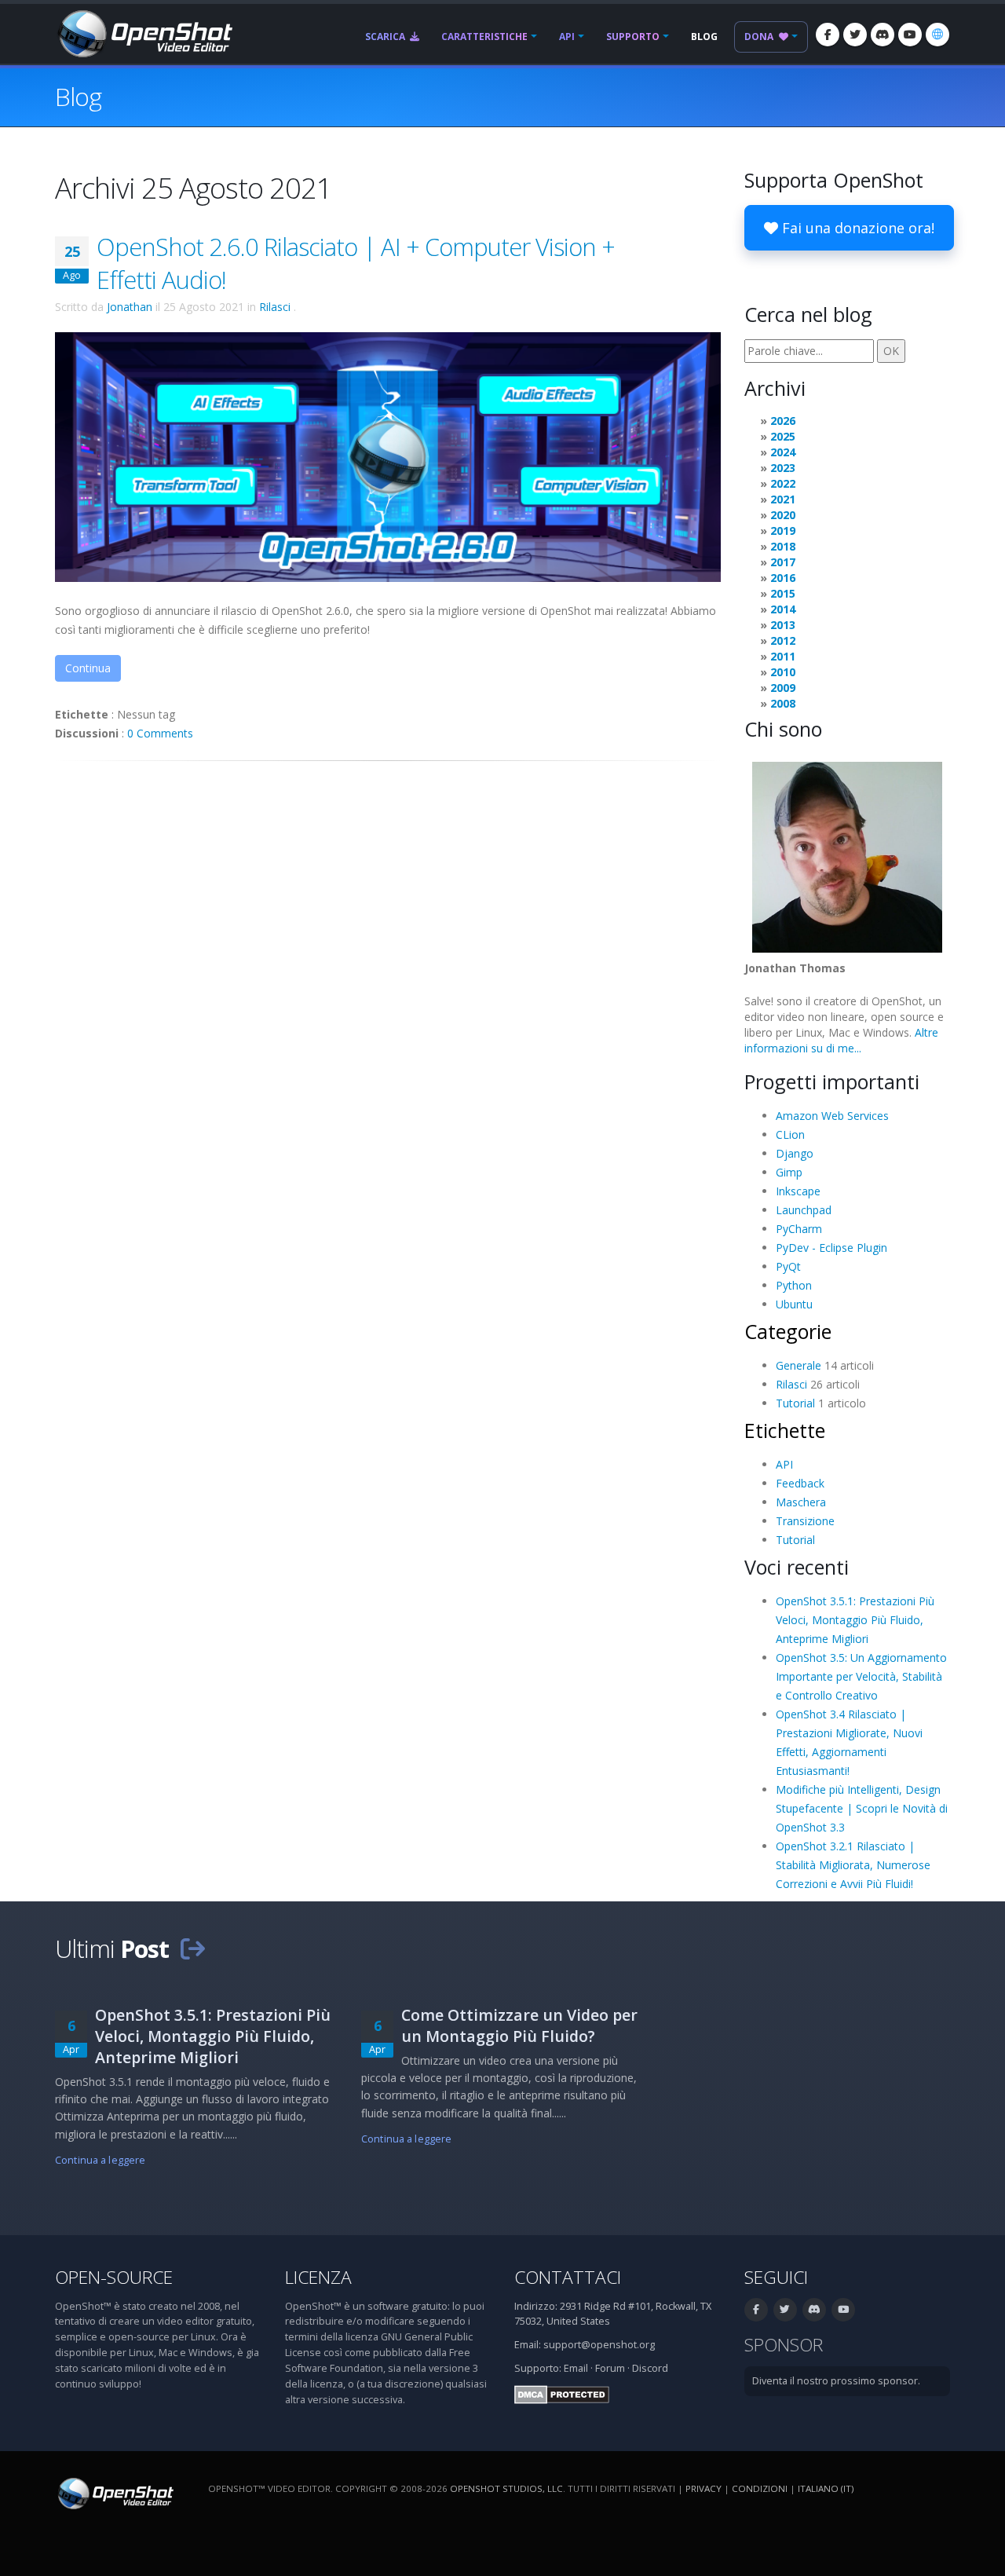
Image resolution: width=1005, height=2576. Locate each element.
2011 (783, 656)
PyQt (788, 1266)
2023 (783, 468)
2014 (783, 609)
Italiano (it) (826, 2488)
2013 (783, 625)
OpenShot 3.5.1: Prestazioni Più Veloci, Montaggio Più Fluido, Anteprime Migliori (855, 1620)
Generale (799, 1365)
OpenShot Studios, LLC (506, 2488)
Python (794, 1285)
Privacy (703, 2488)
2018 (783, 546)
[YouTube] (910, 35)
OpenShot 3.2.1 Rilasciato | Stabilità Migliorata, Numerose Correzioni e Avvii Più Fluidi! (853, 1865)
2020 (783, 515)
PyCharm (799, 1229)
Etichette (785, 1430)
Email (576, 2368)
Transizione (805, 1521)
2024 (783, 452)
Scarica (386, 37)
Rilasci (275, 307)
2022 (783, 483)
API (567, 37)
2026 (783, 421)
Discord (650, 2368)
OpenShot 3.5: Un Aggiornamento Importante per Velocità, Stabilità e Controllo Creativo (861, 1676)
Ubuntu (794, 1304)
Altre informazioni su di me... (841, 1040)
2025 (783, 436)
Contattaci (568, 2277)
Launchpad (804, 1210)
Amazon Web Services (832, 1116)
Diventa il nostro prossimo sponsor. (836, 2381)
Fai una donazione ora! (856, 228)
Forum (610, 2368)
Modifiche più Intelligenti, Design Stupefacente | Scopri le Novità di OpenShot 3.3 (862, 1808)
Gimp (789, 1172)
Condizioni (760, 2488)
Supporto (633, 37)
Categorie (788, 1331)
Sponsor (784, 2345)
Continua (88, 668)
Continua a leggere (100, 2160)
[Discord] (883, 35)
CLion (790, 1134)
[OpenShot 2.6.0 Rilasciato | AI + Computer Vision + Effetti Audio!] (388, 456)
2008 (783, 703)
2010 (783, 672)
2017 (783, 562)
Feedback (800, 1483)
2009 (783, 688)
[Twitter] (855, 35)
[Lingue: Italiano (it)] (937, 35)
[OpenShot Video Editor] (144, 33)
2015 (783, 593)
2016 (783, 578)
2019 (783, 531)
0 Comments (160, 733)
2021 (783, 499)
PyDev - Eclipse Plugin (831, 1248)
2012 (783, 640)
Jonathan (130, 307)
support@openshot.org (599, 2345)
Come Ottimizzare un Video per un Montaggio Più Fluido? (519, 2025)
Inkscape (798, 1191)
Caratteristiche (484, 37)
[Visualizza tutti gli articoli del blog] (192, 1948)
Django (795, 1153)
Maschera (801, 1502)
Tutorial (795, 1403)
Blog (704, 37)
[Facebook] (828, 35)
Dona (760, 37)
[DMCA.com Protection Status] (562, 2393)
